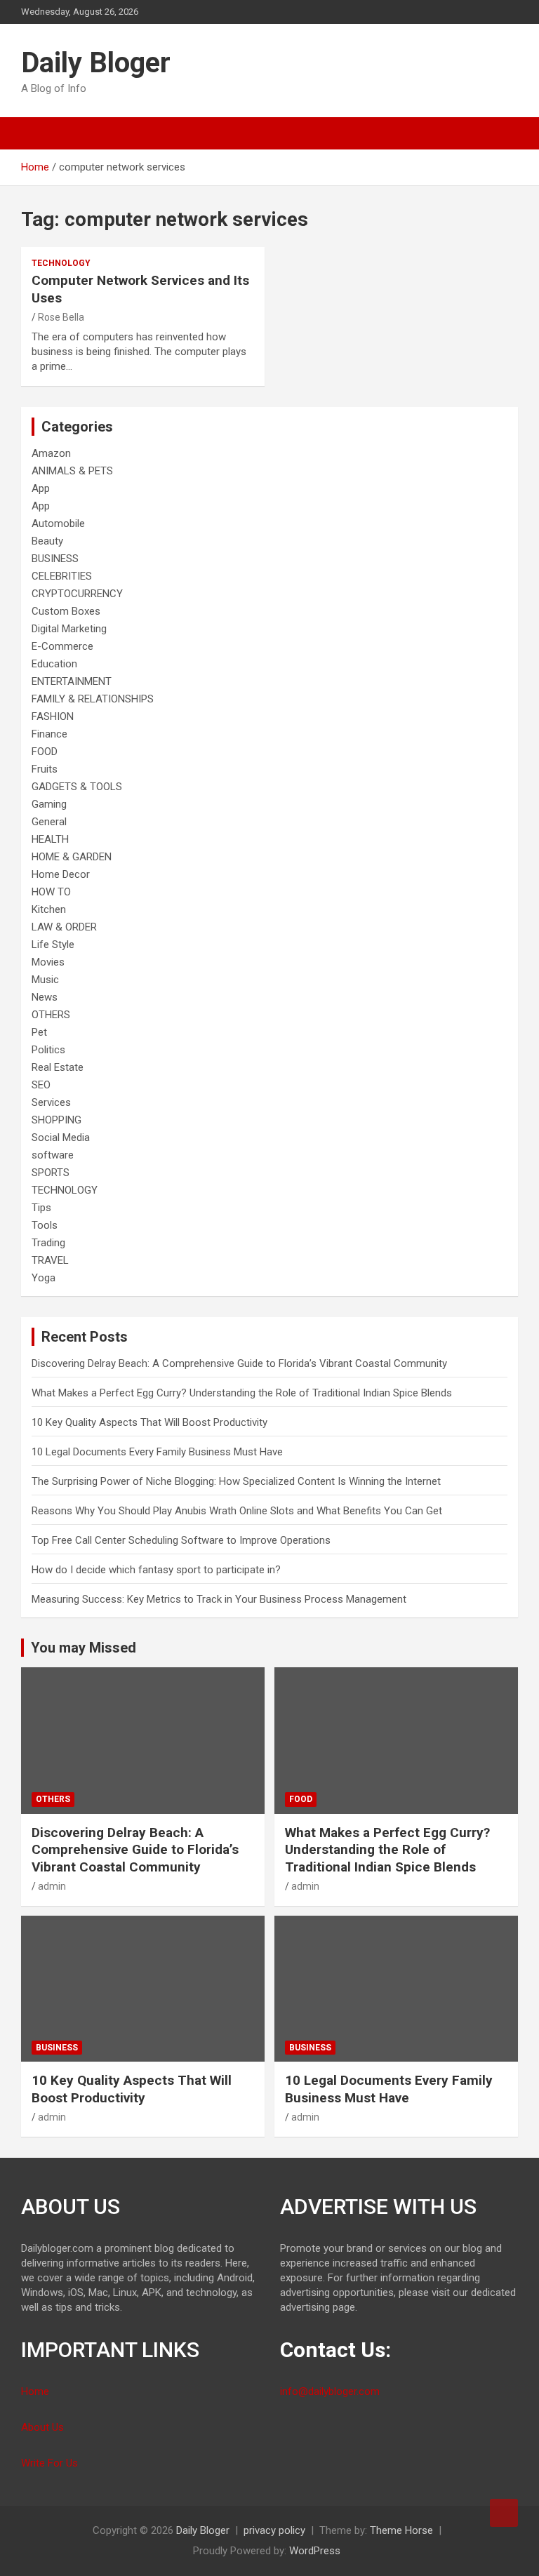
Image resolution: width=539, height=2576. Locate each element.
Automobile (58, 523)
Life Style (53, 945)
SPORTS (51, 1173)
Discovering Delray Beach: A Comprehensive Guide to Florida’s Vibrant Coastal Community (239, 1363)
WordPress (315, 2551)
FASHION (53, 716)
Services (51, 1102)
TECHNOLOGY (61, 263)
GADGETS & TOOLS (77, 787)
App (41, 488)
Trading (48, 1243)
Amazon (51, 453)
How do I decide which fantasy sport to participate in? (156, 1570)
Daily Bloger (96, 63)
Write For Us (49, 2463)
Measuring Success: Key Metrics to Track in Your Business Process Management (219, 1599)
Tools (45, 1225)
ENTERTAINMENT (72, 681)
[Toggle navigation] (39, 133)
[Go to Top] (504, 2513)
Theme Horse (401, 2530)
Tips (41, 1208)
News (45, 997)
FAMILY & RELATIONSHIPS (93, 699)
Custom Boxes (66, 611)
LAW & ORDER (64, 927)
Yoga (44, 1278)
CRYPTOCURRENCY (77, 594)
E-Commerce (62, 646)
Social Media (61, 1137)
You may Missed (84, 1648)
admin (52, 1886)
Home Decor (61, 874)
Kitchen (49, 909)
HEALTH (50, 839)
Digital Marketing (69, 629)
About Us (42, 2427)
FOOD (45, 752)
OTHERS (51, 1015)
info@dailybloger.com (330, 2391)
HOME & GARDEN (72, 857)
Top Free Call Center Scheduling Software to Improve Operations (181, 1540)
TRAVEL (50, 1260)
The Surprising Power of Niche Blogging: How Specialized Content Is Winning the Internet (236, 1481)
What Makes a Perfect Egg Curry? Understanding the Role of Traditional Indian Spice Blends (242, 1393)
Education (54, 664)
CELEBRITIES (62, 576)
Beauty (47, 541)
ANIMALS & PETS (72, 471)
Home (35, 2391)
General (49, 822)
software (53, 1155)
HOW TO (51, 892)
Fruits (45, 769)
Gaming (49, 804)
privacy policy (274, 2530)
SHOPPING (56, 1120)
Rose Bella (61, 317)
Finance (49, 734)
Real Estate (58, 1067)
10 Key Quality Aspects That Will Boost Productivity (149, 1422)
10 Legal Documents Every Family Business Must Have (157, 1452)
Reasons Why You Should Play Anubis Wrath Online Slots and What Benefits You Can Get (237, 1511)
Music (45, 980)
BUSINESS (55, 559)
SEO (41, 1085)
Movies (48, 962)
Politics (48, 1050)
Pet (39, 1032)
